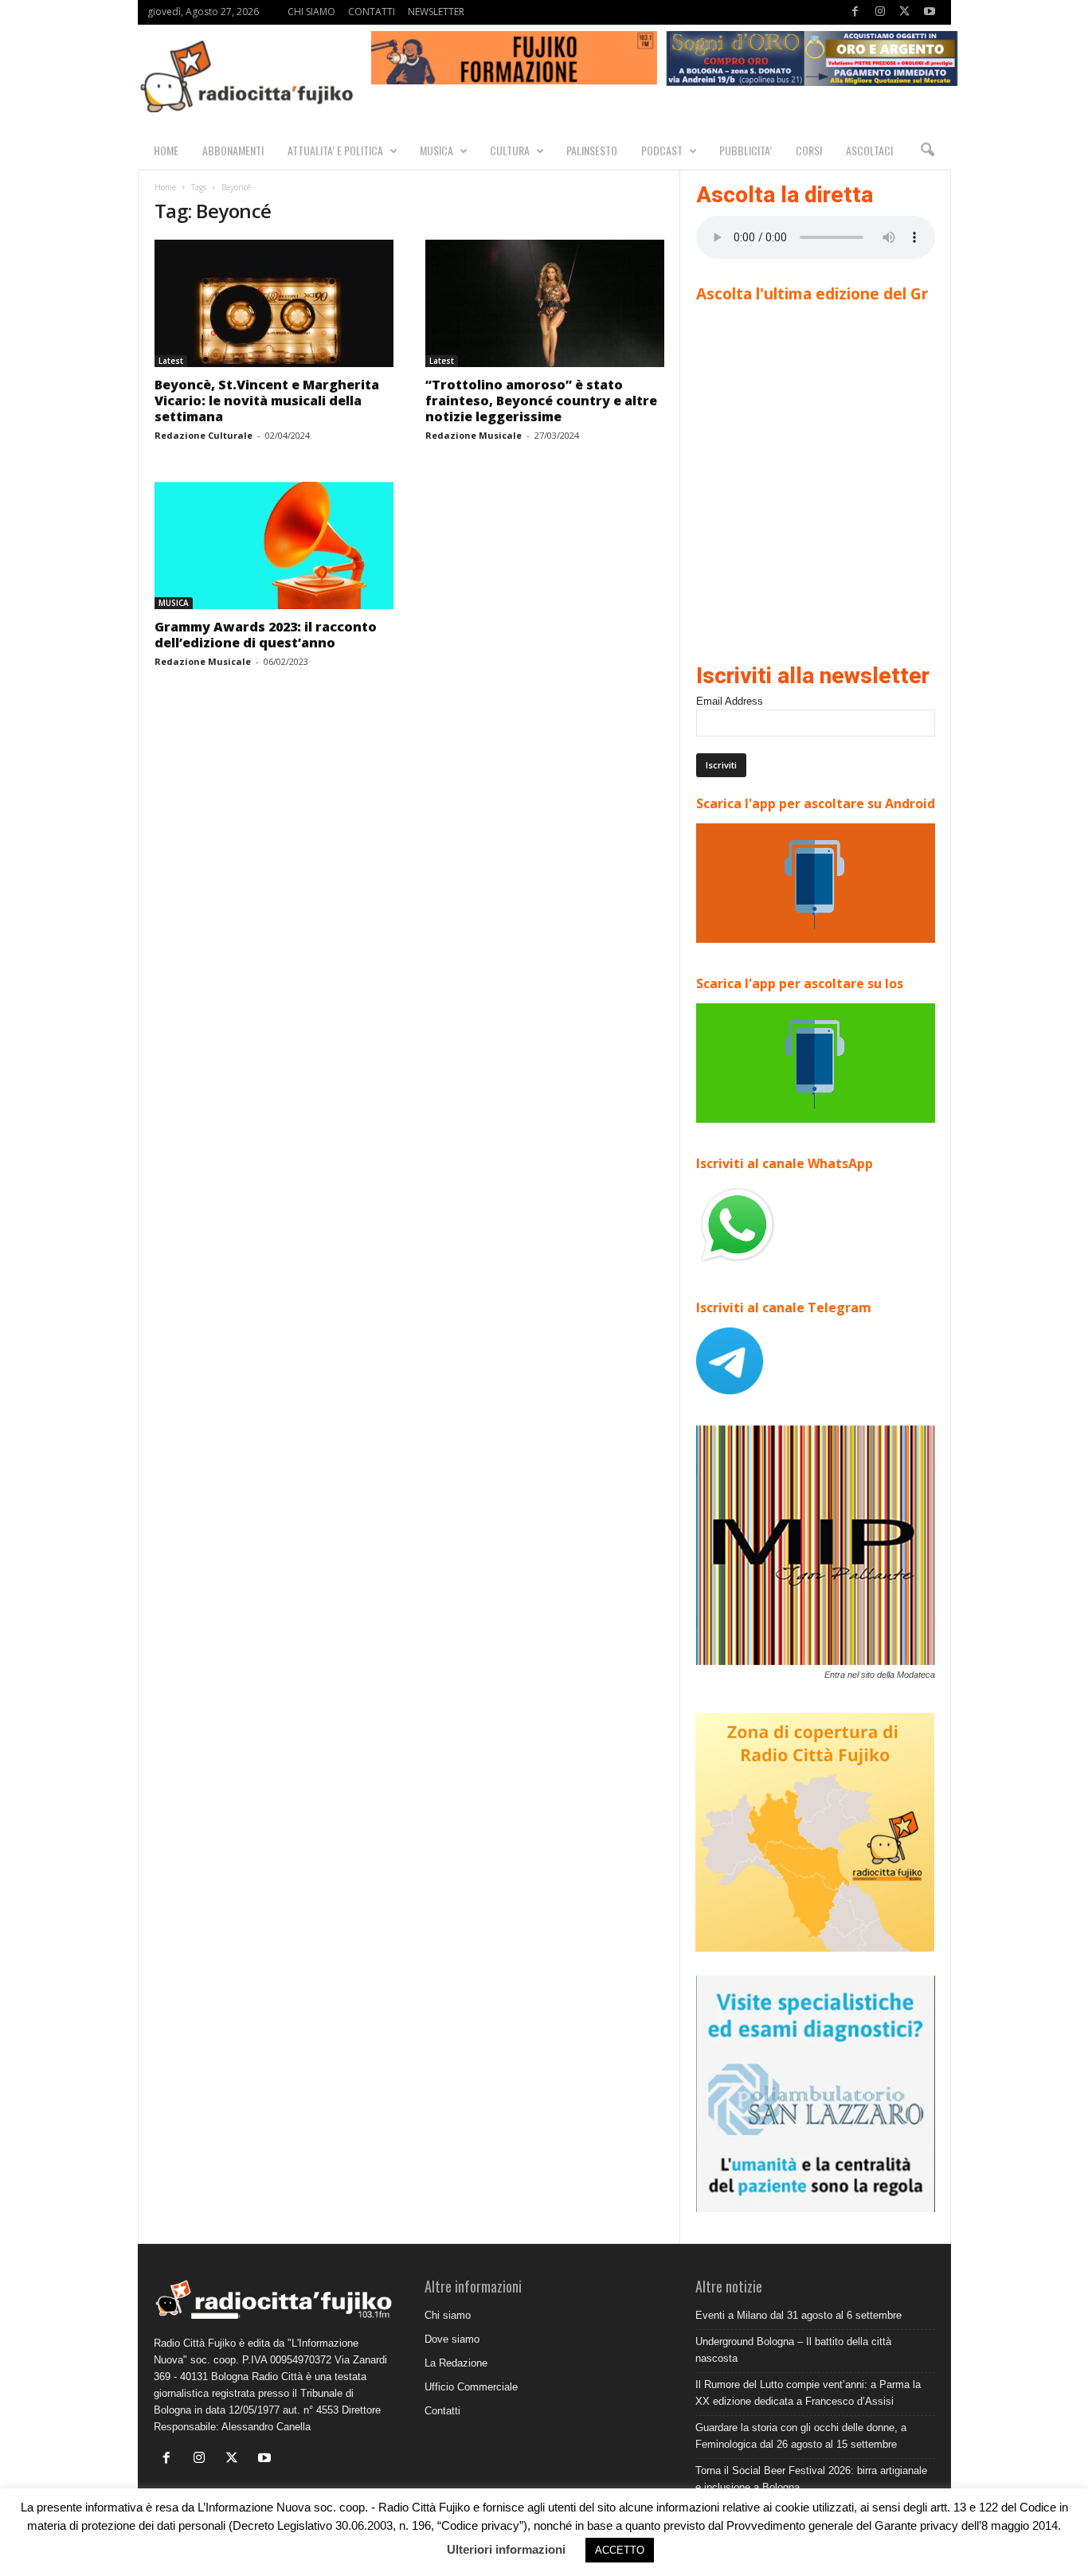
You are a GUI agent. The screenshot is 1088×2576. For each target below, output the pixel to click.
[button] (927, 150)
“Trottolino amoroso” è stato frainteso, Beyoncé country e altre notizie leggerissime (541, 401)
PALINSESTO (592, 150)
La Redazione (456, 2363)
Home (165, 187)
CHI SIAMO (311, 12)
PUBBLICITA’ (746, 150)
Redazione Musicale (474, 435)
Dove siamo (452, 2339)
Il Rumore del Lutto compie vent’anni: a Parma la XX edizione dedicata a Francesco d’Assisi (808, 2393)
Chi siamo (448, 2315)
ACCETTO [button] (620, 2550)
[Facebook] (855, 12)
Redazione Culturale (204, 435)
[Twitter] (905, 12)
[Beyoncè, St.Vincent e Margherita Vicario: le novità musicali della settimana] (274, 303)
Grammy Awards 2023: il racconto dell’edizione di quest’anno (266, 635)
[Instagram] (880, 12)
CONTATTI (372, 12)
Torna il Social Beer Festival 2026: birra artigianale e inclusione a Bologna (811, 2479)
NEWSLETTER (436, 12)
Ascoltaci (869, 150)
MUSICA (436, 150)
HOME (166, 150)
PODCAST (662, 150)
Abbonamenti (233, 150)
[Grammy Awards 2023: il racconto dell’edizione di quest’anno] (274, 545)
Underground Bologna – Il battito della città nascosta (793, 2350)
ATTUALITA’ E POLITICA (335, 150)
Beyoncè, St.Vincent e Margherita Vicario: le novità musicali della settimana (267, 401)
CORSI (809, 150)
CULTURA (510, 150)
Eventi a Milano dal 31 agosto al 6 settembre (798, 2315)
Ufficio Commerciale (471, 2387)
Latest (171, 361)
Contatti (442, 2411)
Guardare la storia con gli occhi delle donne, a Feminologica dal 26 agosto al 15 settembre (801, 2436)
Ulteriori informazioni (506, 2549)
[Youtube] (929, 12)
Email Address (730, 701)
